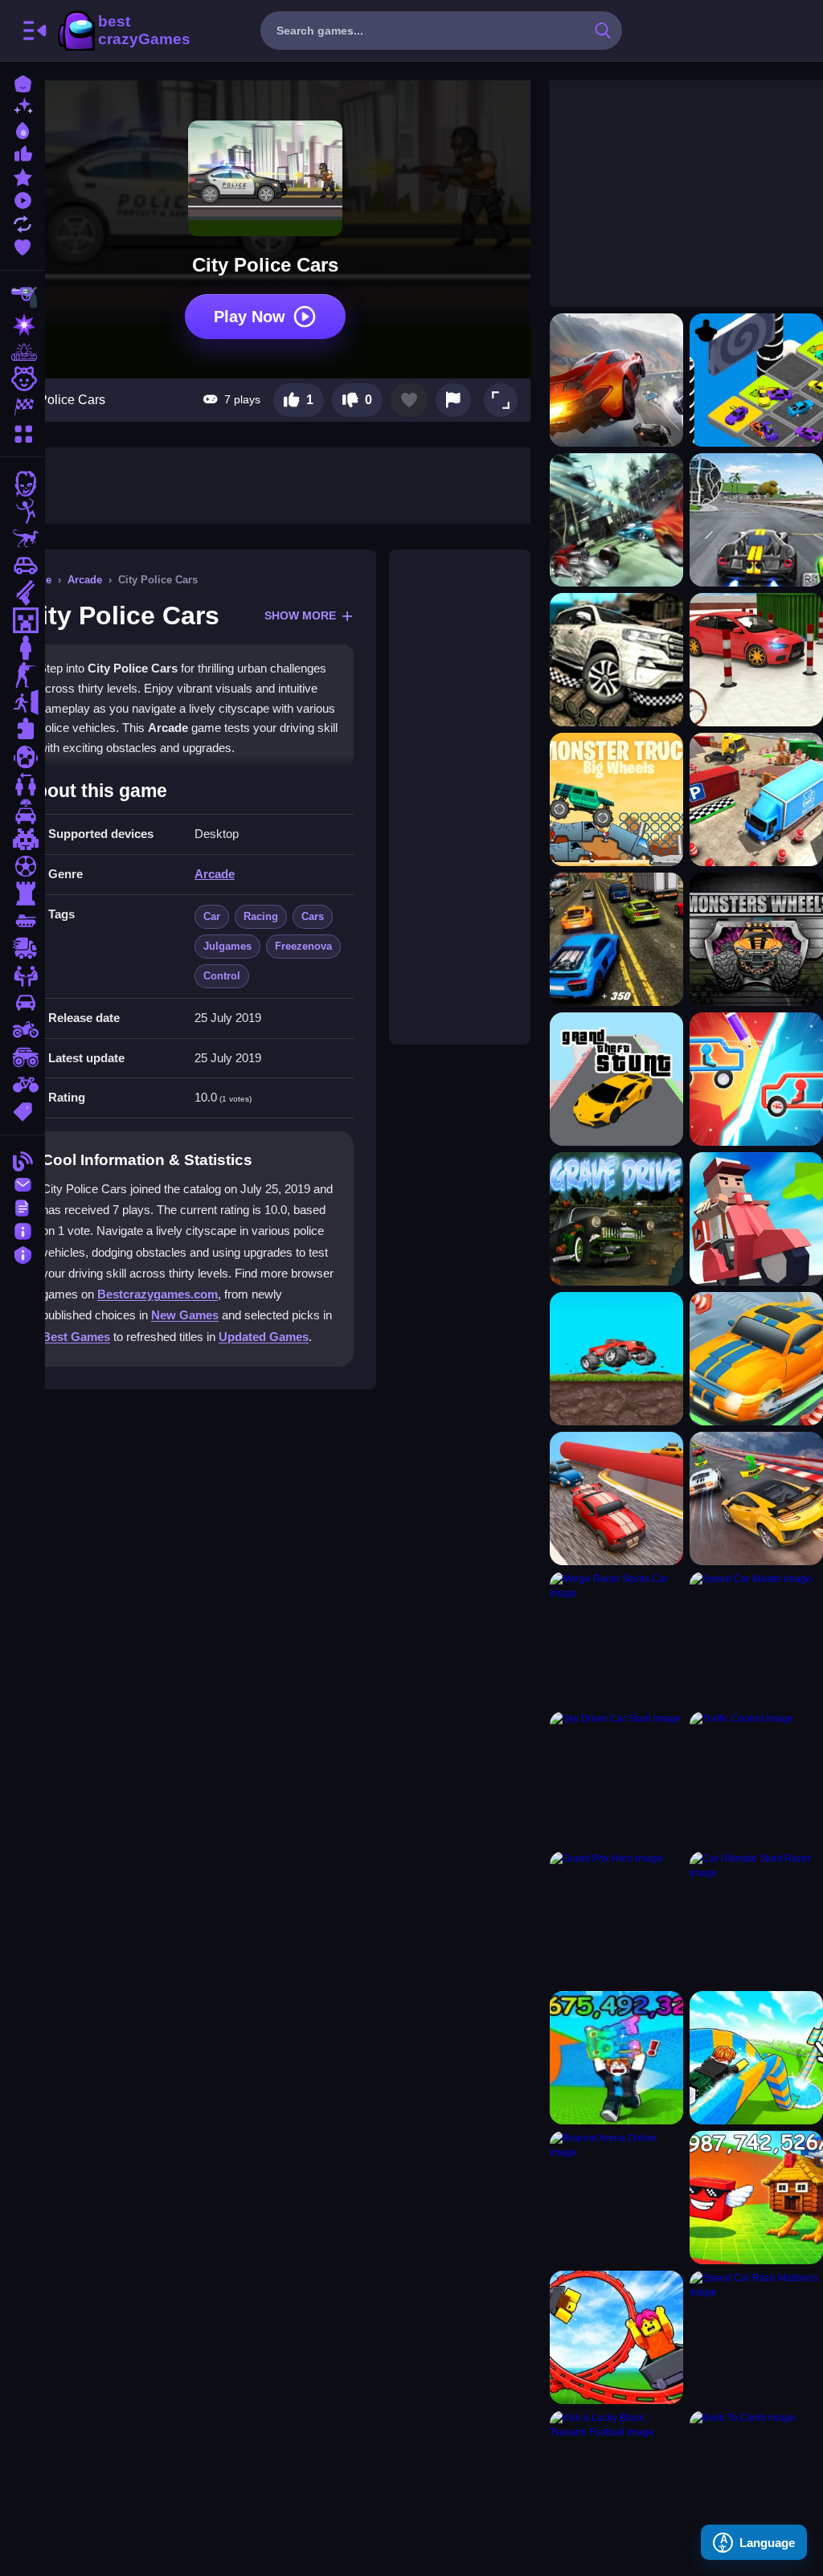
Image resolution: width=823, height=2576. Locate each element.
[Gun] (23, 593)
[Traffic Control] (756, 1778)
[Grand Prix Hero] (616, 1918)
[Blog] (23, 1160)
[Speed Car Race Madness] (756, 2337)
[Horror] (23, 757)
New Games (185, 1315)
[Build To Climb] (756, 2477)
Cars (313, 916)
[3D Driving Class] (756, 520)
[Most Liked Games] (23, 152)
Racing (261, 916)
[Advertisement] (460, 797)
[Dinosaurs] (23, 538)
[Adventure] (23, 352)
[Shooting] (23, 297)
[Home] (23, 82)
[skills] (23, 975)
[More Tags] (23, 1110)
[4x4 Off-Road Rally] (616, 660)
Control (222, 976)
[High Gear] (756, 1219)
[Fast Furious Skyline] (756, 380)
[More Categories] (23, 432)
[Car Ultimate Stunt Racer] (756, 1918)
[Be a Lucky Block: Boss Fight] (756, 2198)
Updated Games (264, 1337)
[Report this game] (453, 400)
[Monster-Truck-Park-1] (616, 1359)
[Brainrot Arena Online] (616, 2198)
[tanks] (23, 921)
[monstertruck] (23, 1057)
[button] (501, 400)
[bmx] (23, 1085)
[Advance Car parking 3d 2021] (756, 660)
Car (212, 916)
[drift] (23, 1003)
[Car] (23, 566)
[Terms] (23, 1206)
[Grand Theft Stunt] (616, 1079)
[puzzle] (23, 730)
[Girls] (23, 379)
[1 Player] (23, 648)
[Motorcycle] (23, 1030)
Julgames (227, 946)
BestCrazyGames (123, 31)
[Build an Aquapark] (756, 2058)
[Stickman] (23, 511)
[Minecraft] (23, 620)
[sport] (23, 866)
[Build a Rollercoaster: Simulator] (616, 2337)
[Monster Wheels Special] (756, 939)
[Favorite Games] (23, 245)
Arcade (85, 580)
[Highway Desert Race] (616, 520)
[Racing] (23, 407)
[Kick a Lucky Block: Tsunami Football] (616, 2477)
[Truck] (23, 948)
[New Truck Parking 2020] (756, 799)
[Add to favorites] (409, 400)
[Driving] (23, 812)
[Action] (23, 325)
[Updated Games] (23, 222)
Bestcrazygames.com (158, 1294)
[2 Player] (23, 784)
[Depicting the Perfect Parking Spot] (756, 1359)
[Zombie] (23, 484)
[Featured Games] (23, 176)
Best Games (76, 1337)
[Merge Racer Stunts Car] (616, 1638)
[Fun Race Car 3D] (616, 1499)
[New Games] (23, 106)
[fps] (23, 675)
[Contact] (23, 1183)
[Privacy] (23, 1253)
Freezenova (303, 946)
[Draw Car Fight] (756, 1079)
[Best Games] (23, 129)
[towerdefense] (23, 893)
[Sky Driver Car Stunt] (616, 1778)
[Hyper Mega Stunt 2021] (616, 380)
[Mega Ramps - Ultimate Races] (756, 1499)
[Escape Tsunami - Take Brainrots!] (616, 2058)
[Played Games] (23, 199)
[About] (23, 1230)
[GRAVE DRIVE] (616, 1219)
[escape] (23, 702)
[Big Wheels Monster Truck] (616, 799)
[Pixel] (23, 839)
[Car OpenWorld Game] (616, 939)
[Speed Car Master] (756, 1638)
